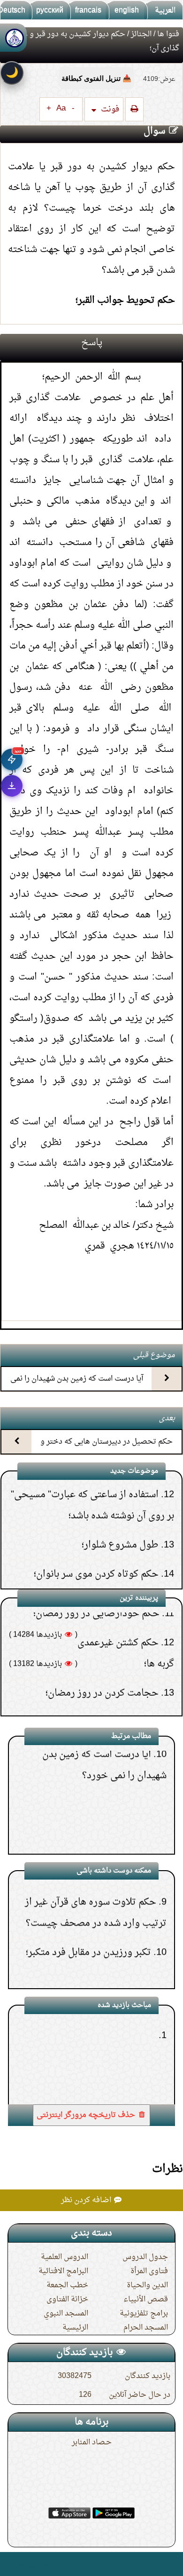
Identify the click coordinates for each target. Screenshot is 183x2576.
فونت (109, 109)
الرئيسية (75, 2328)
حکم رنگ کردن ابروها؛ (115, 1567)
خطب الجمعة (67, 2285)
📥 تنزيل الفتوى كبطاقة (96, 78)
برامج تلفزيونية (144, 2314)
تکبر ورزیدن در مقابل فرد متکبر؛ (88, 1922)
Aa (61, 109)
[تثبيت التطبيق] (12, 786)
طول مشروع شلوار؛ (120, 1509)
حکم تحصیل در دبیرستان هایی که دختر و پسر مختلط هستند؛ (107, 1450)
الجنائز (141, 34)
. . (11, 2564)
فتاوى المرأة (149, 2271)
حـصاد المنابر (92, 2442)
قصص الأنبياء (146, 2299)
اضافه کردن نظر (87, 2200)
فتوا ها (168, 34)
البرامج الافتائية (63, 2271)
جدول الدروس (145, 2257)
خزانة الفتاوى (67, 2299)
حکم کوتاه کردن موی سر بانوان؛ (96, 1538)
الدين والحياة (147, 2285)
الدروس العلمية (65, 2257)
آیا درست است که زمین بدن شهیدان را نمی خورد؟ (77, 1387)
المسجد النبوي (66, 2314)
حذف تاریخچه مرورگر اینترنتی (87, 2115)
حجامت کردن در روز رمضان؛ (102, 1657)
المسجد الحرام (146, 2328)
